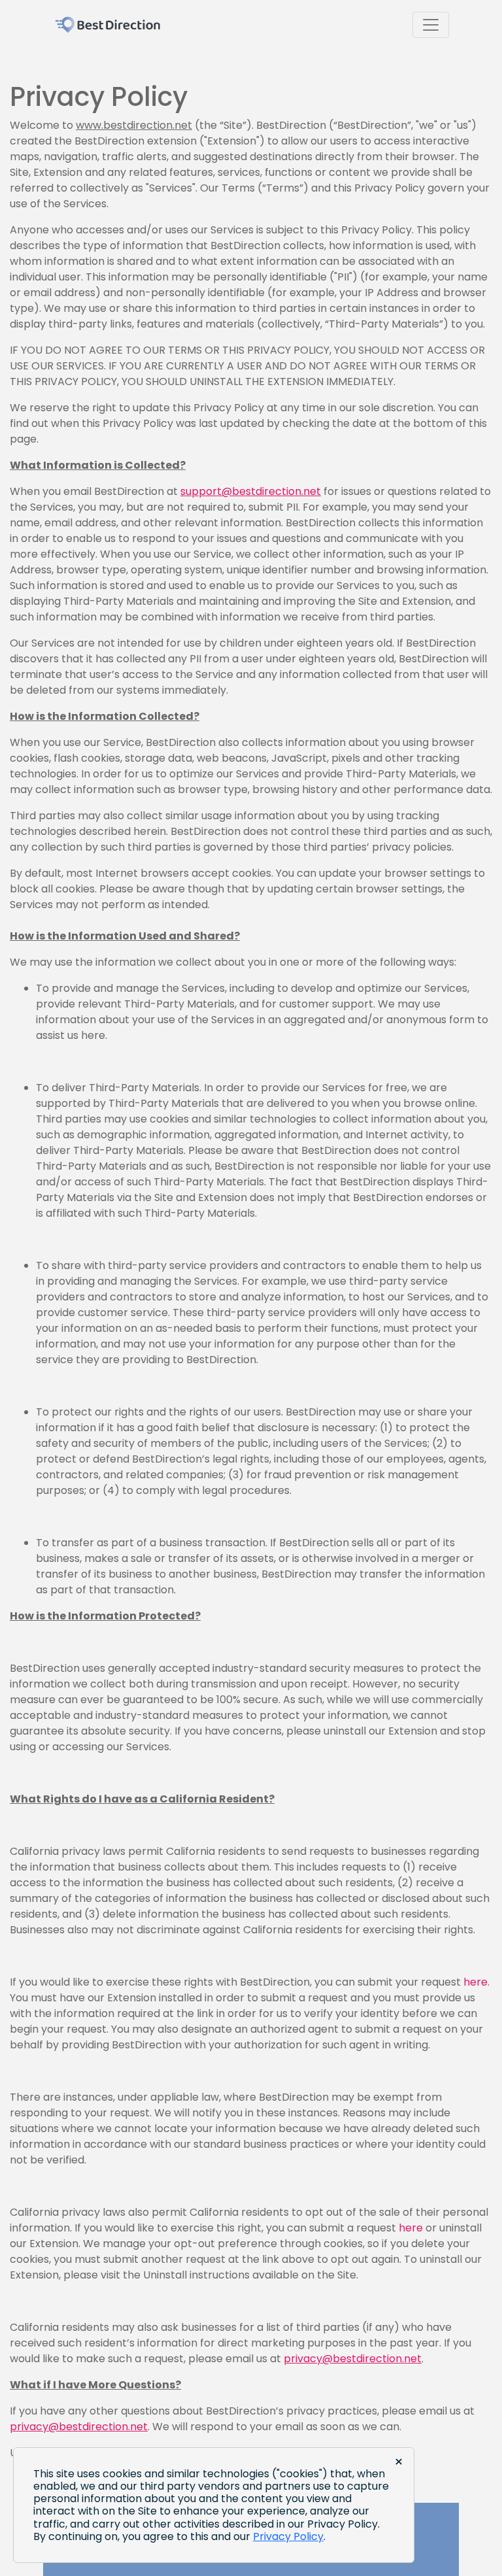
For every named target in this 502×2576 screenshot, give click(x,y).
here (476, 1982)
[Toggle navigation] (431, 25)
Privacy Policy (288, 2536)
